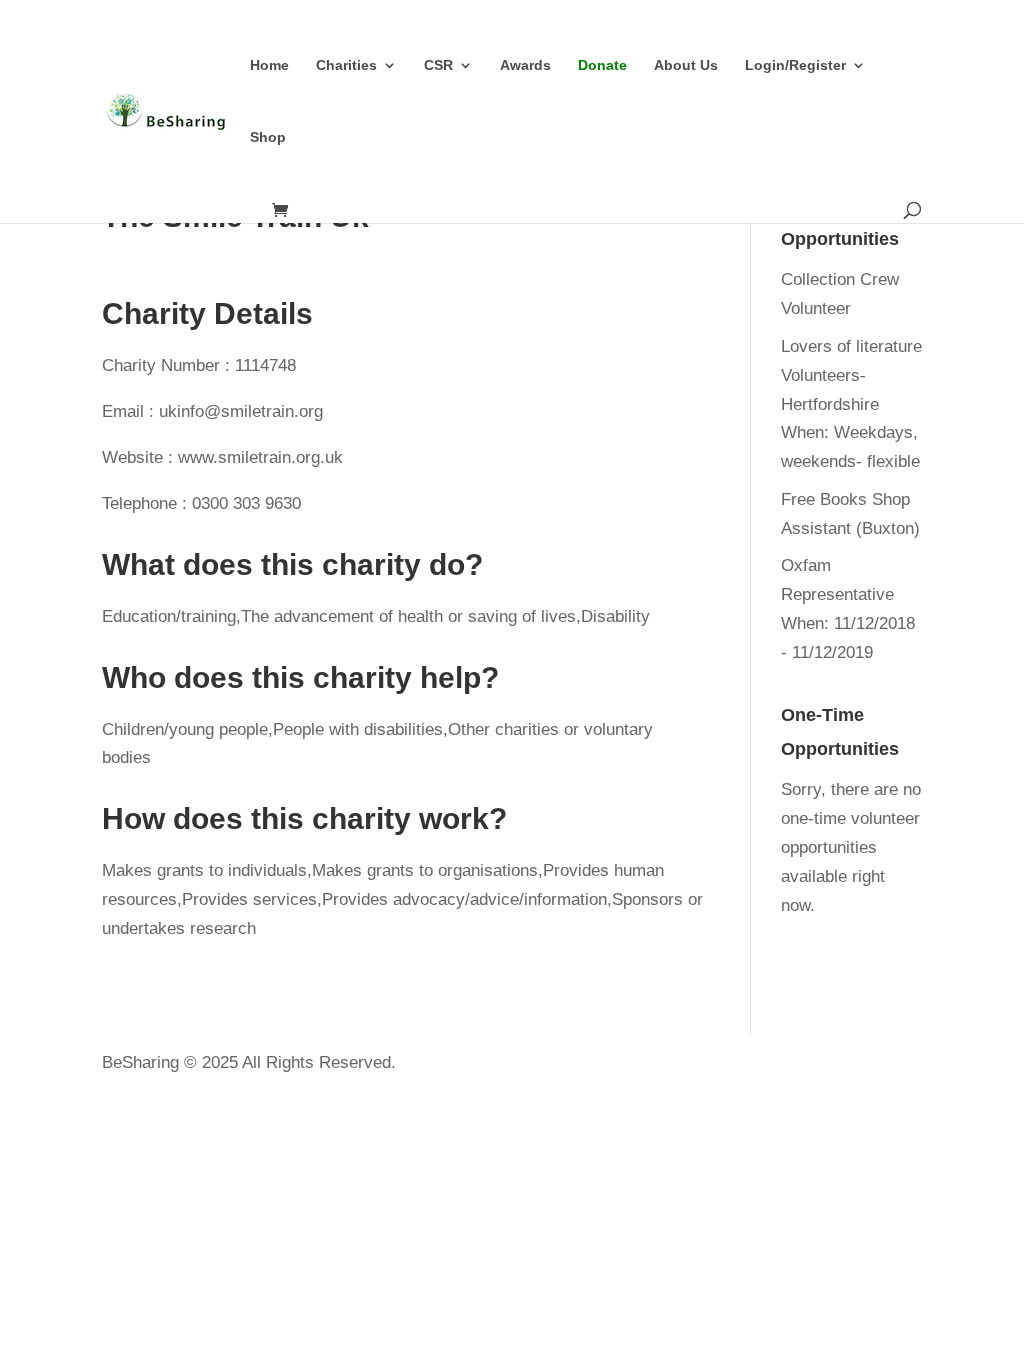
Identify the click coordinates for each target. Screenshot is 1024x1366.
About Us (686, 65)
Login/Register (795, 65)
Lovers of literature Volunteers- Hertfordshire (851, 375)
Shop (268, 137)
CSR (438, 65)
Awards (525, 65)
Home (269, 65)
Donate (602, 65)
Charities (346, 65)
